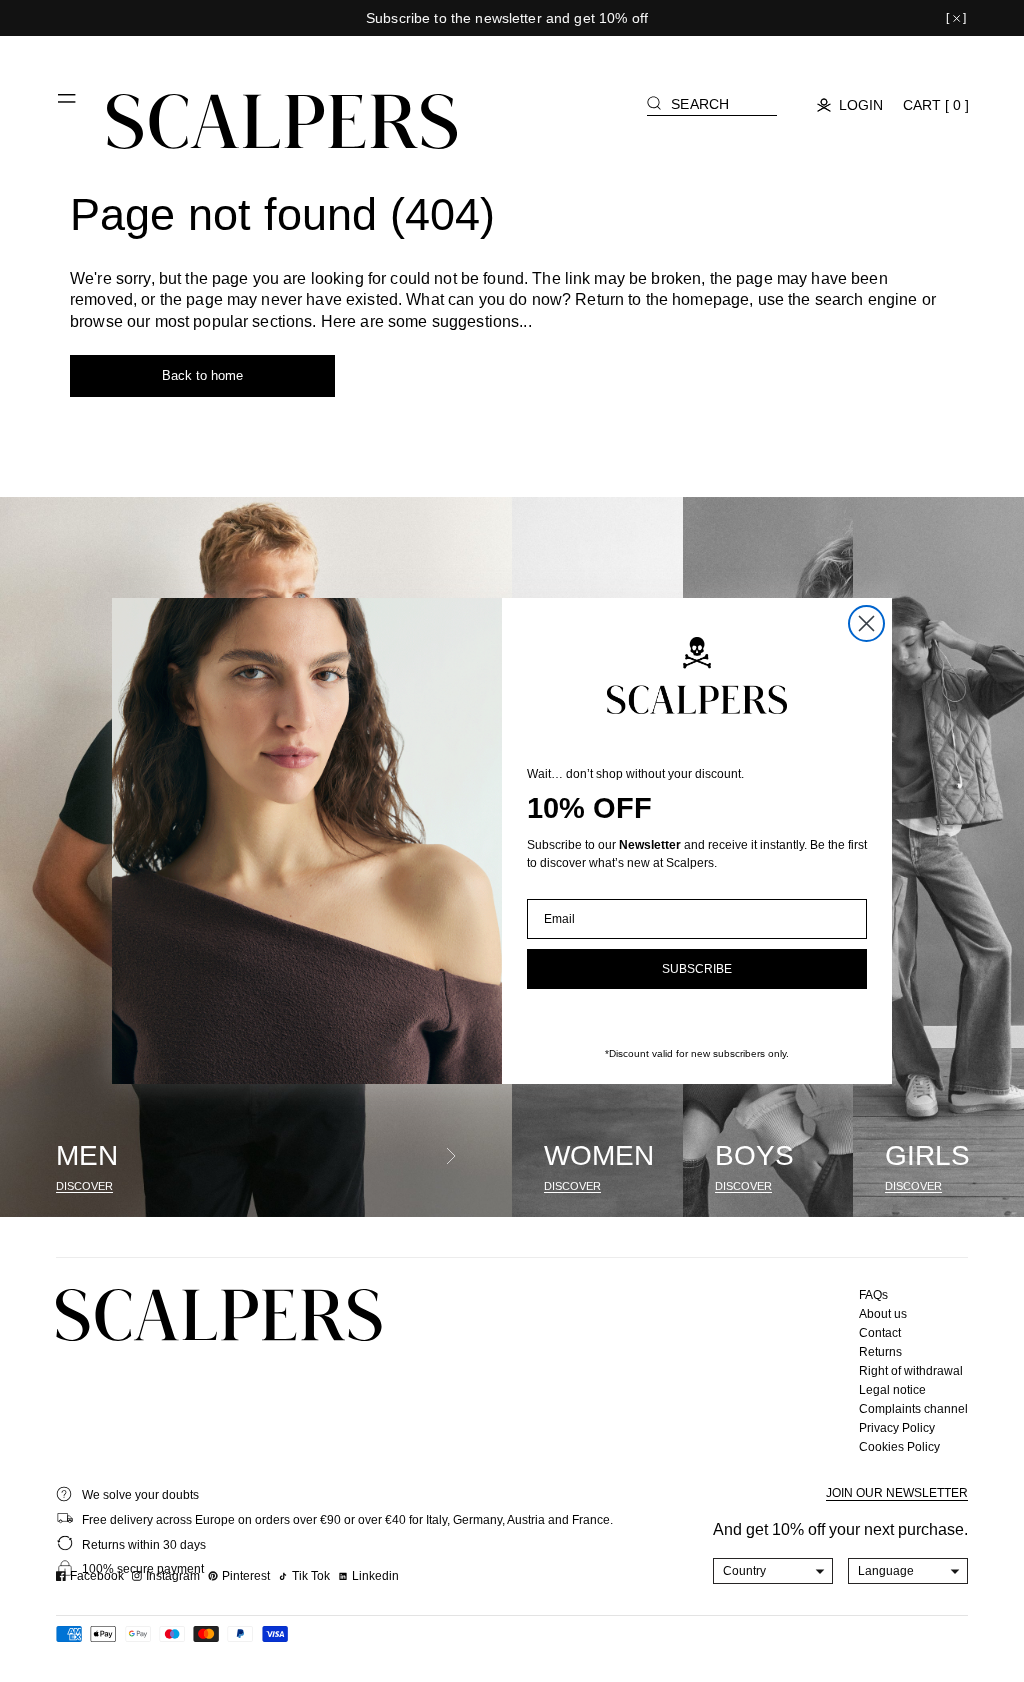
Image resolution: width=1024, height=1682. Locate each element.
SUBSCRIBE (697, 969)
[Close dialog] (866, 623)
